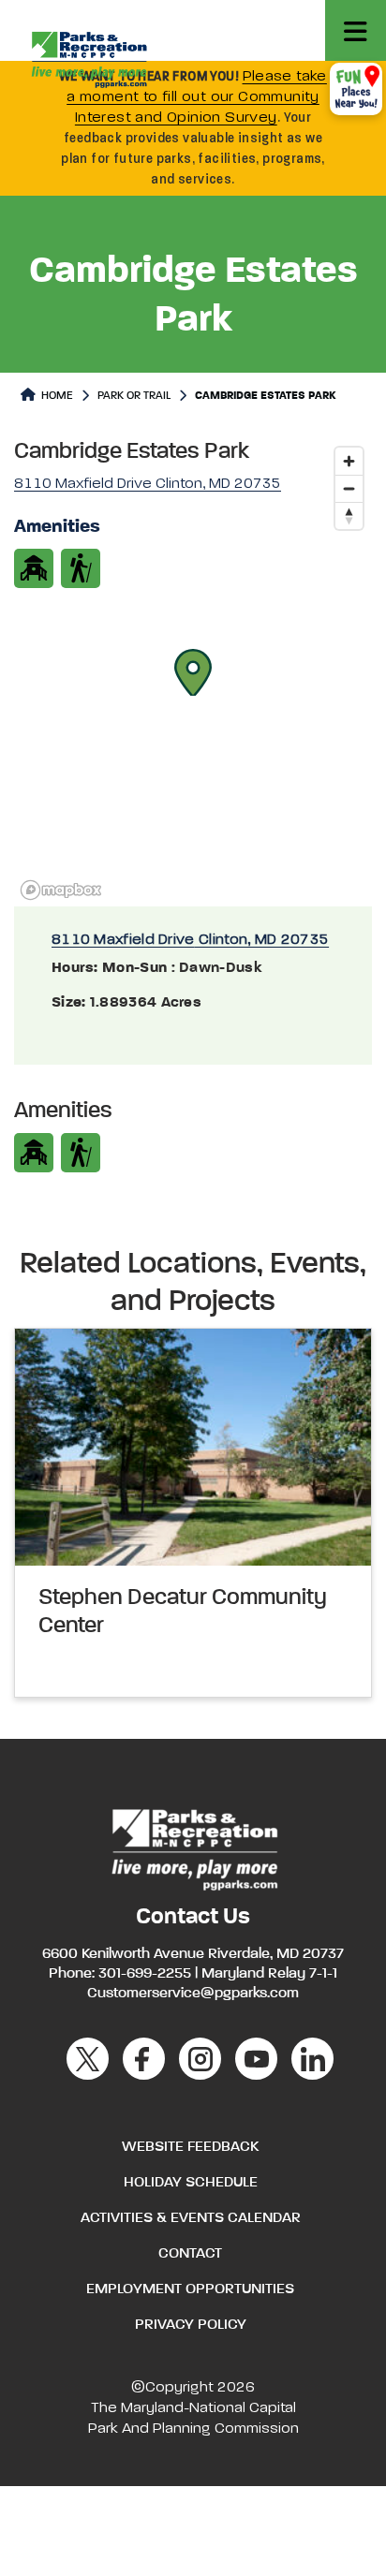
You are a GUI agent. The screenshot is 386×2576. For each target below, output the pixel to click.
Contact (190, 2254)
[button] (193, 672)
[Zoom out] (349, 488)
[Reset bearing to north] (349, 515)
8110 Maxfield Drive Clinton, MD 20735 (190, 940)
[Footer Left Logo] (193, 1847)
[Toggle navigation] (356, 30)
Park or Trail (134, 396)
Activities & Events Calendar (191, 2218)
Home (56, 396)
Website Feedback (190, 2147)
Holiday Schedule (191, 2183)
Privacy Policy (191, 2325)
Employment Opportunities (190, 2289)
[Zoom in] (349, 461)
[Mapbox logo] (61, 890)
